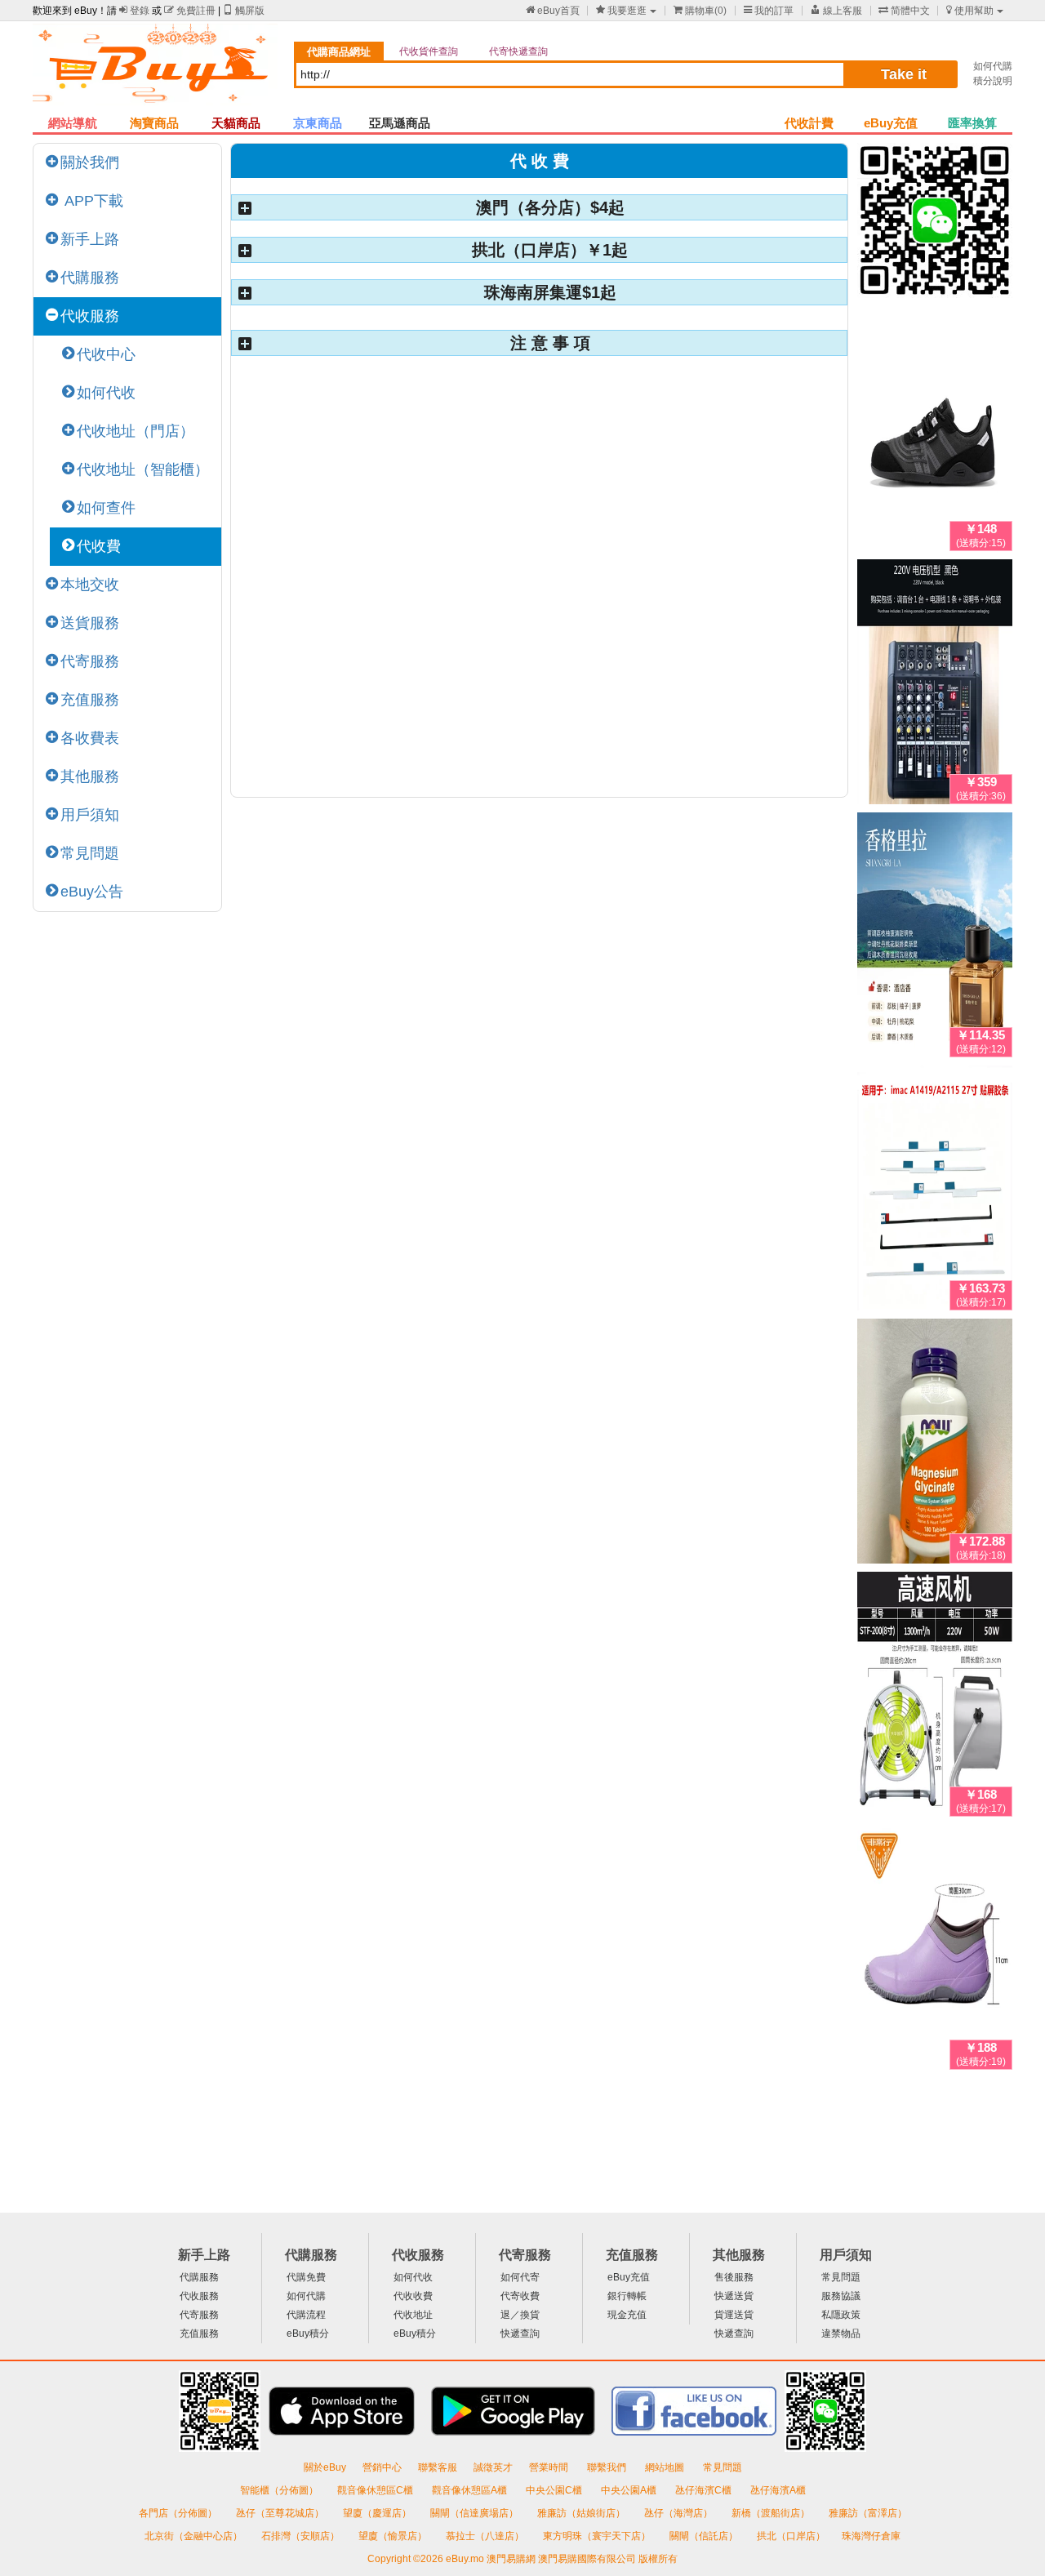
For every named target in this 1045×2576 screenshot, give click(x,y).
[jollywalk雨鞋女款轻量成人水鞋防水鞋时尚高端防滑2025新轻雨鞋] (935, 1951)
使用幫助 (970, 11)
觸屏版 (244, 11)
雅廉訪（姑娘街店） (583, 2513)
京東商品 (318, 123)
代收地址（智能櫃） (143, 469)
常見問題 (90, 853)
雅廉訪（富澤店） (868, 2513)
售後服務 (734, 2277)
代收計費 (809, 123)
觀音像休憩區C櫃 (376, 2490)
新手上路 (90, 239)
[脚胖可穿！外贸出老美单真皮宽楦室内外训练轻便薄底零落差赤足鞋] (935, 432)
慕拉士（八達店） (486, 2536)
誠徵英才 (493, 2467)
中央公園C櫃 (555, 2490)
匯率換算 (972, 123)
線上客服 (836, 11)
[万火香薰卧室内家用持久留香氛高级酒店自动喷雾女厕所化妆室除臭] (935, 938)
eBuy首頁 (553, 11)
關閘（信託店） (705, 2536)
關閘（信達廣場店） (476, 2513)
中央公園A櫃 (630, 2490)
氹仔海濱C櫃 (705, 2490)
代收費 (99, 546)
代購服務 (90, 278)
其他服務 (90, 776)
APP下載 (92, 201)
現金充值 (627, 2315)
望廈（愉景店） (394, 2536)
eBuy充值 (891, 123)
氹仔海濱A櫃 (778, 2490)
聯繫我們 (608, 2467)
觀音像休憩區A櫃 (471, 2490)
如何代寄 (520, 2277)
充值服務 (90, 700)
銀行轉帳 (627, 2296)
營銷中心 (382, 2467)
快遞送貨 (734, 2296)
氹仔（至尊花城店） (281, 2513)
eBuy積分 (308, 2334)
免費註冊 (190, 11)
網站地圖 (666, 2467)
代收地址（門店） (136, 431)
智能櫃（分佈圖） (279, 2490)
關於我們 (90, 162)
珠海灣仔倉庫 (871, 2536)
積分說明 (993, 81)
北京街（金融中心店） (195, 2536)
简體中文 (904, 11)
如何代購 (993, 66)
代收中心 (106, 354)
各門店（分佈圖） (178, 2513)
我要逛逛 (621, 11)
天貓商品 (236, 123)
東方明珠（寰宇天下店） (598, 2536)
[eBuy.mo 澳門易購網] (155, 70)
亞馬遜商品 (400, 123)
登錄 (134, 11)
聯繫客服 (438, 2467)
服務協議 (841, 2296)
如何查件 (106, 508)
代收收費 (413, 2296)
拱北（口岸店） (791, 2536)
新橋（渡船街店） (772, 2513)
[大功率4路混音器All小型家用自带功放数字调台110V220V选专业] (935, 685)
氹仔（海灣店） (680, 2513)
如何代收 (106, 393)
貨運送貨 (734, 2315)
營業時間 (550, 2467)
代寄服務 (90, 661)
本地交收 (90, 585)
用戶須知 (90, 815)
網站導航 (73, 123)
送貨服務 (90, 623)
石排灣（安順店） (302, 2536)
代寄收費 (520, 2296)
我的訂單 (769, 11)
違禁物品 (841, 2334)
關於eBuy (325, 2467)
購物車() (700, 11)
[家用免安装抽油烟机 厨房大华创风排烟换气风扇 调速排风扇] (935, 1697)
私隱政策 (841, 2315)
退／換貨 (520, 2315)
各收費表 (90, 738)
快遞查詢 (520, 2334)
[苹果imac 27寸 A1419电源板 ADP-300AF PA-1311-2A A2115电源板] (935, 1191)
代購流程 (306, 2315)
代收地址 (413, 2315)
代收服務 (90, 316)
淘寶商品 (154, 123)
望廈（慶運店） (378, 2513)
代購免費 (306, 2277)
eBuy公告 (92, 892)
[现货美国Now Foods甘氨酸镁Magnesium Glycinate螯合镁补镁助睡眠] (935, 1444)
